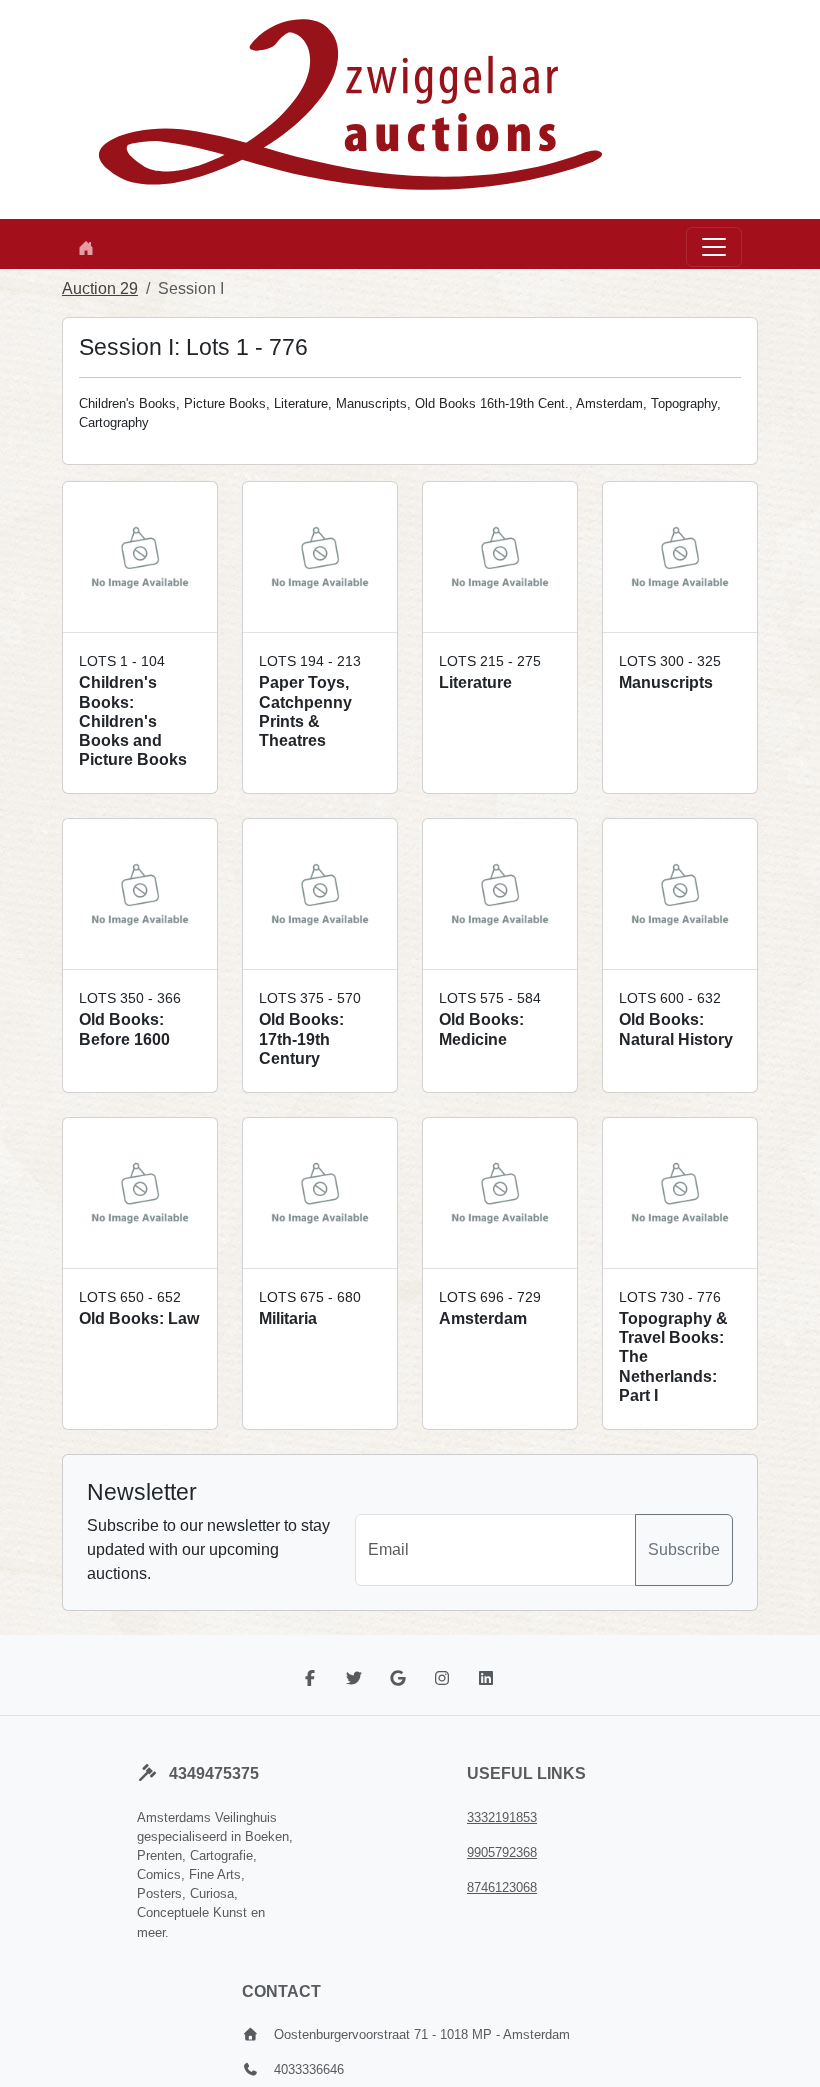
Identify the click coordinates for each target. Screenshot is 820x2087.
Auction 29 (100, 288)
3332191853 (502, 1817)
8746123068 (502, 1887)
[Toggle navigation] (714, 247)
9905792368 (502, 1852)
